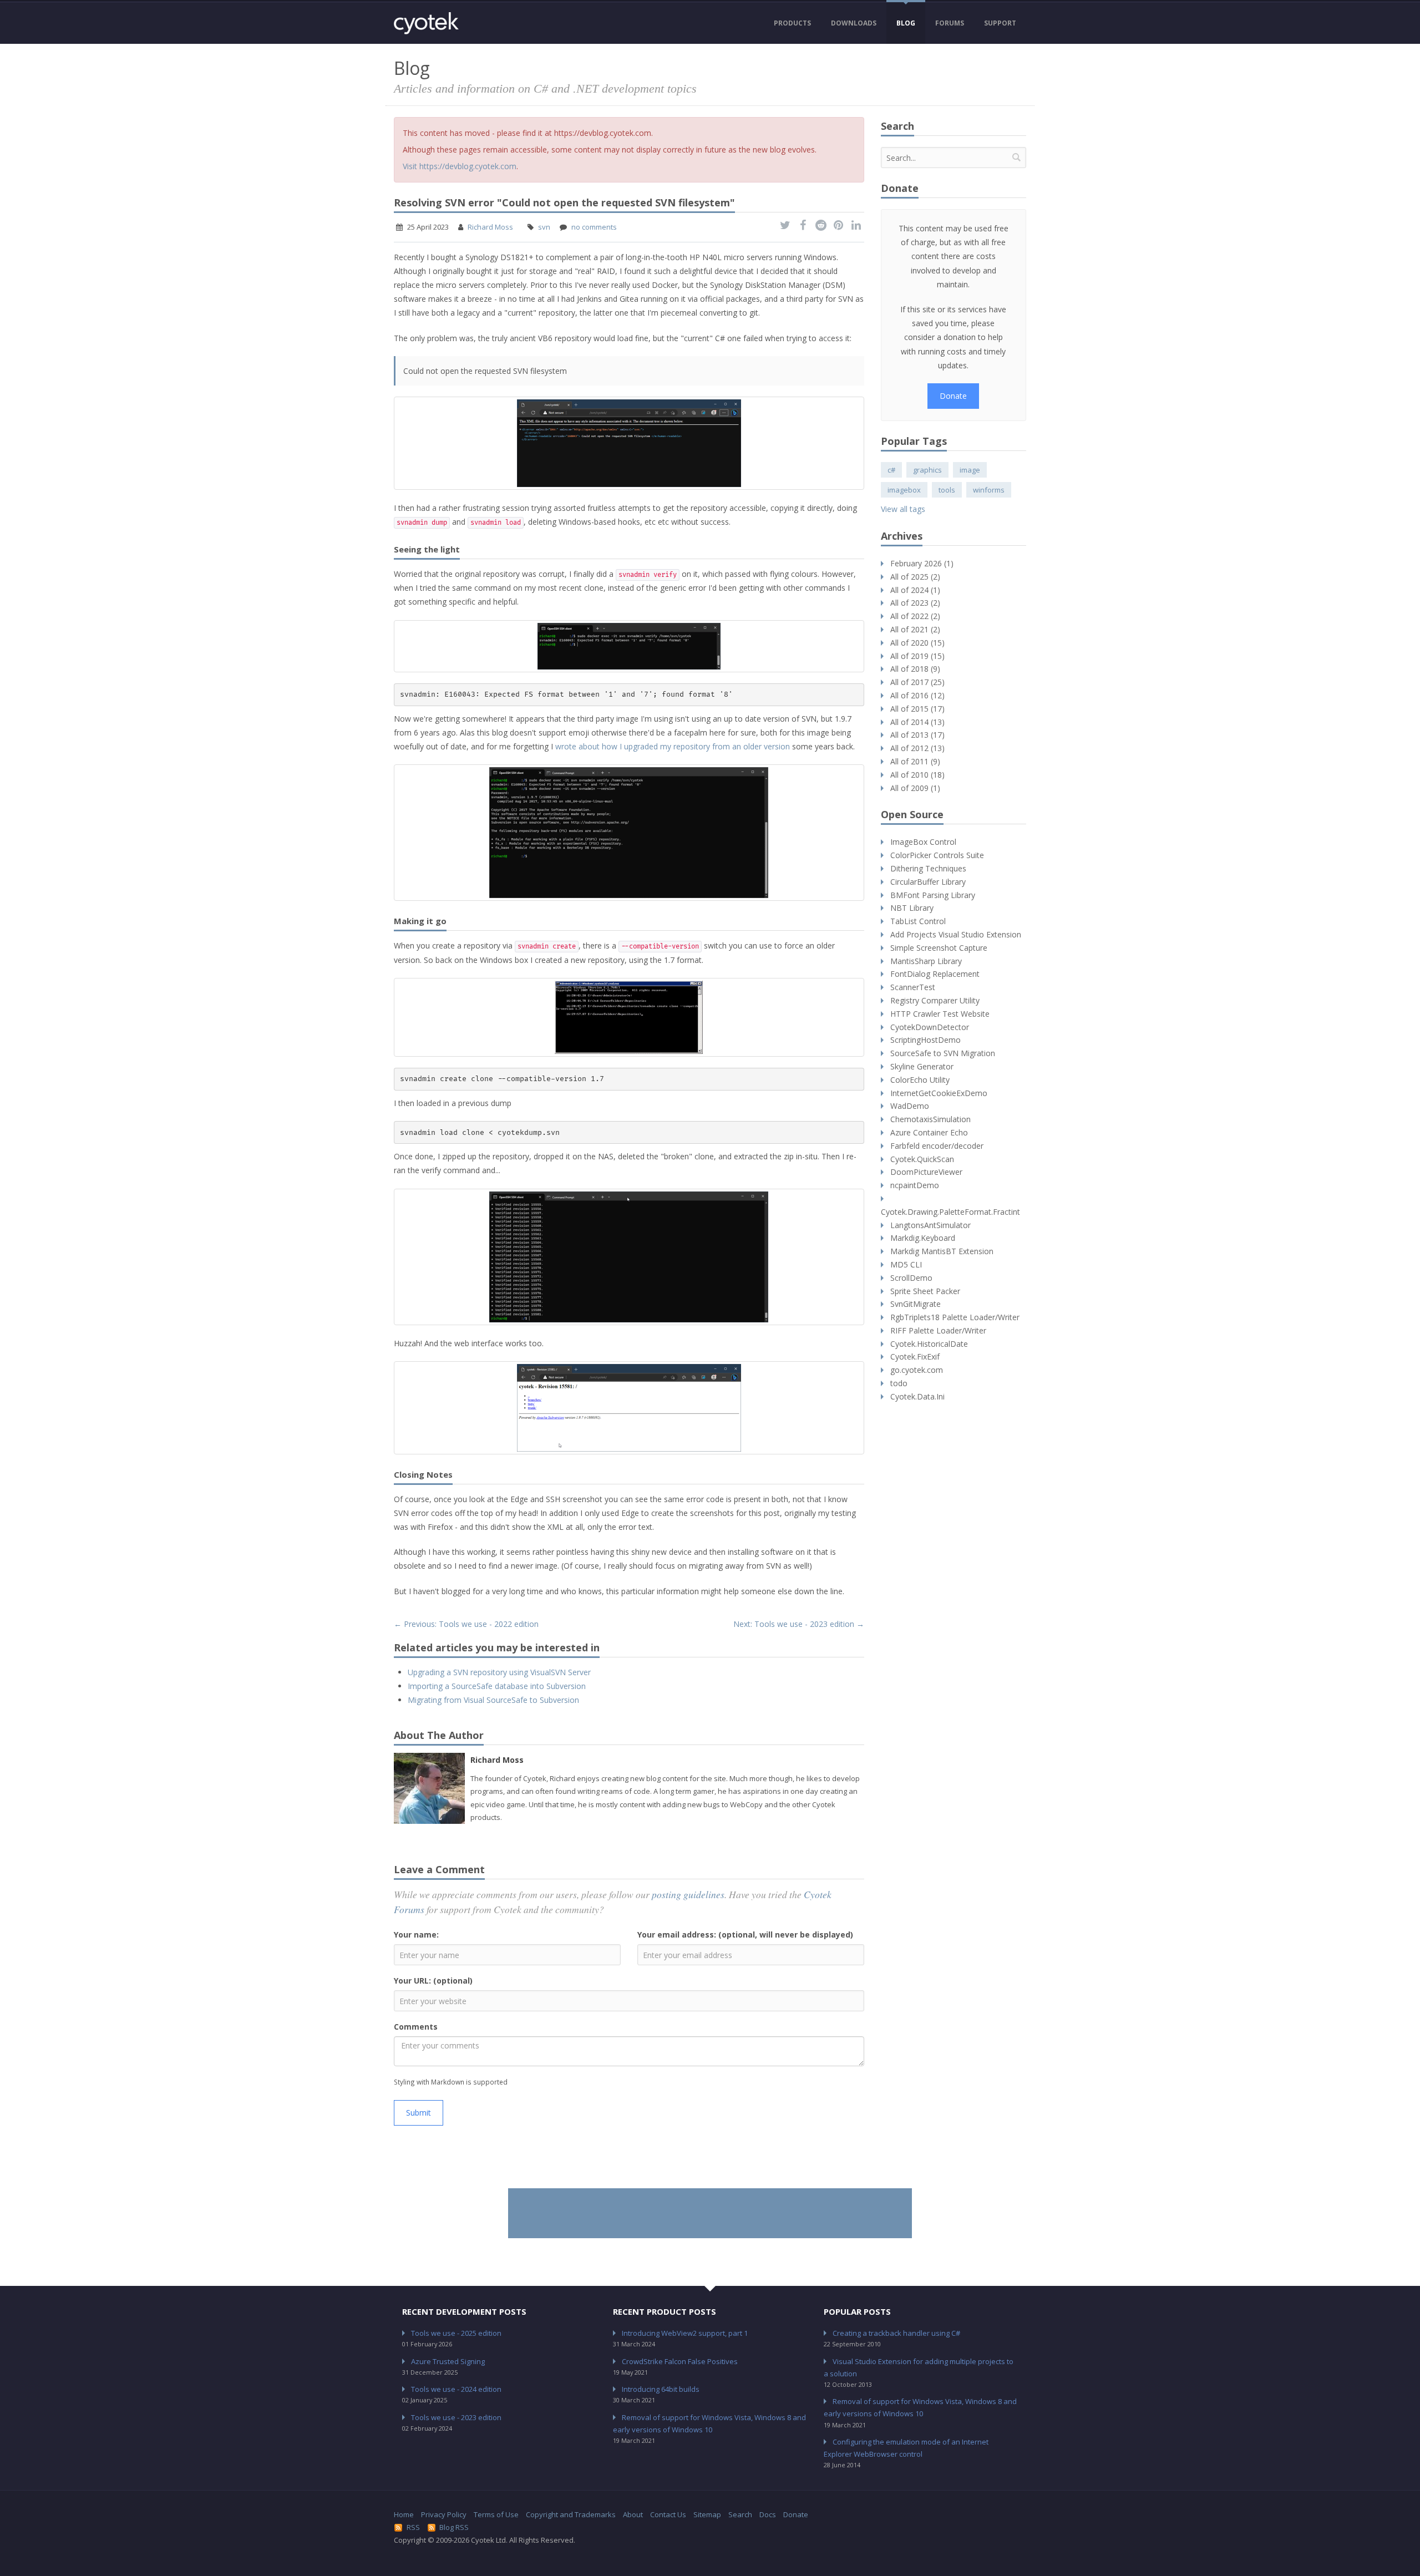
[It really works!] (629, 1408)
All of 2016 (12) (917, 695)
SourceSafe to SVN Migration (943, 1053)
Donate (953, 396)
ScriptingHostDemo (925, 1040)
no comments (594, 227)
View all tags (903, 509)
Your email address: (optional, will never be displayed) (745, 1934)
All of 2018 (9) (915, 669)
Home (404, 2514)
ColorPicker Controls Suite (937, 855)
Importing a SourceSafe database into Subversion (497, 1686)
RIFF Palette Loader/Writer (938, 1330)
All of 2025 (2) (915, 577)
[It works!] (629, 1257)
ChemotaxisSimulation (930, 1119)
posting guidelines (688, 1894)
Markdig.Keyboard (923, 1238)
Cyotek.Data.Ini (917, 1396)
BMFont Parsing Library (933, 895)
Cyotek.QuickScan (922, 1159)
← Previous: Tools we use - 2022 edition (466, 1624)
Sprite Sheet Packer (925, 1291)
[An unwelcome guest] (629, 443)
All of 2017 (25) (917, 682)
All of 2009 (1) (915, 788)
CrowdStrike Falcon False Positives (680, 2361)
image (970, 470)
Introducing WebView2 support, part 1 (685, 2333)
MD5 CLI (906, 1264)
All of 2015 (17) (917, 709)
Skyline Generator (922, 1066)
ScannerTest (913, 987)
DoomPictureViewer (926, 1172)
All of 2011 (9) (915, 761)
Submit (419, 2113)
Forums (950, 23)
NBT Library (912, 908)
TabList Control (918, 921)
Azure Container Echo (929, 1132)
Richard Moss (490, 227)
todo (899, 1383)
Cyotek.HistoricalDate (929, 1344)
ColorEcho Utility (920, 1080)
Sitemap (707, 2514)
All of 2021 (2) (915, 629)
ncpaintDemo (915, 1185)
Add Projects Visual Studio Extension (956, 934)
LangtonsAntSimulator (930, 1225)
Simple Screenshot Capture (939, 948)
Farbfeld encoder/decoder (937, 1146)
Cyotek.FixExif (915, 1357)
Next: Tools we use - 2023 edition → (799, 1624)
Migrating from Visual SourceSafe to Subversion (493, 1700)
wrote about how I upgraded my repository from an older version (673, 746)
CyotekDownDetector (930, 1027)
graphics (927, 470)
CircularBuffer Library (928, 882)
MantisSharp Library (926, 961)
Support (1000, 23)
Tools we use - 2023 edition (456, 2417)
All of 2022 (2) (915, 616)
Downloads (854, 23)
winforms (989, 490)
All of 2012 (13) (917, 748)
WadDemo (910, 1106)
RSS (413, 2527)
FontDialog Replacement (935, 974)
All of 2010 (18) (917, 775)
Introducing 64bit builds (661, 2389)
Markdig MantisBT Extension (942, 1251)
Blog (906, 23)
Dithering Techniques (928, 868)
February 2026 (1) (922, 563)
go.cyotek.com (917, 1370)
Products (792, 23)
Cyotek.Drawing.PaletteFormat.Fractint (950, 1212)
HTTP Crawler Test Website (940, 1014)
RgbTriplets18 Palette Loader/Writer (955, 1317)
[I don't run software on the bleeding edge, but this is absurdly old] (629, 833)
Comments (416, 2027)
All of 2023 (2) (915, 603)
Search (740, 2514)
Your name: (416, 1934)
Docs (768, 2514)
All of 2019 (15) (917, 656)
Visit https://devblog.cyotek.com (460, 166)
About (633, 2514)
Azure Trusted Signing (448, 2361)
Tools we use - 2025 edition (456, 2333)
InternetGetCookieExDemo (939, 1093)
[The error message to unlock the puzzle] (629, 646)
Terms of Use (496, 2514)
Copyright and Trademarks (571, 2514)
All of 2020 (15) (917, 643)
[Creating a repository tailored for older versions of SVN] (629, 1017)
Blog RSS (454, 2527)
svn (544, 227)
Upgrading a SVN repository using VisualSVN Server (499, 1672)
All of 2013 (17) (917, 735)
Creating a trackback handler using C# (896, 2333)
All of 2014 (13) (917, 722)
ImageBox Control (923, 842)
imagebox (904, 490)
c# (891, 470)
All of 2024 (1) (915, 590)
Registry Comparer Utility (935, 1000)
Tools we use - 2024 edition (456, 2389)
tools (947, 490)
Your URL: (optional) (433, 1981)
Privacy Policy (444, 2514)
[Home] (426, 23)
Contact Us (668, 2514)
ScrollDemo (911, 1278)
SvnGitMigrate (916, 1304)
